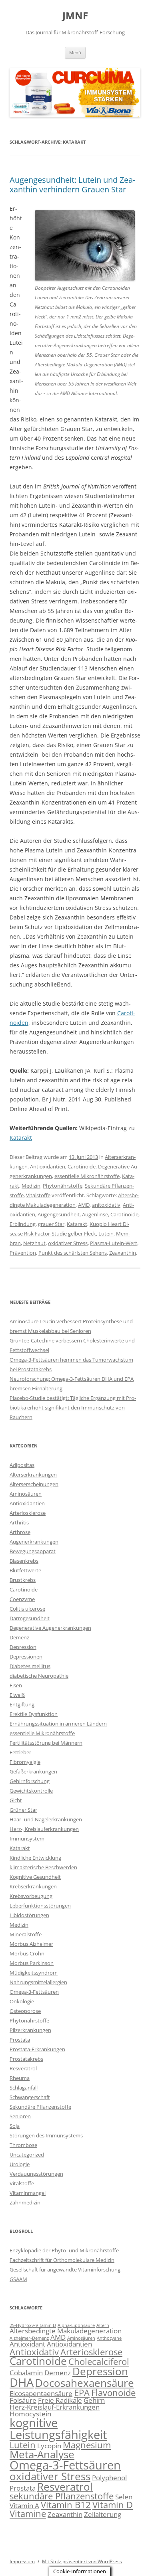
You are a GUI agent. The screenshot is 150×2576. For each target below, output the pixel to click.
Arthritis (19, 1522)
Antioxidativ (34, 2352)
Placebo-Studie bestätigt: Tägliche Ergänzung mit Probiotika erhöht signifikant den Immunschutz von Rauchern (73, 1408)
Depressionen (26, 1657)
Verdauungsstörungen (36, 2174)
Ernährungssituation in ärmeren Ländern (58, 1724)
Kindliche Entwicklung (35, 1858)
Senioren (20, 2116)
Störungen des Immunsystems (46, 2135)
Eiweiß (17, 1695)
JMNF (75, 16)
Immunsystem (27, 1839)
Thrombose (23, 2145)
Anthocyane (109, 2338)
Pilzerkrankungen (30, 2030)
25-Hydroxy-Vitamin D (33, 2325)
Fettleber (20, 1752)
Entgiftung (22, 1704)
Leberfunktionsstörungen (40, 1906)
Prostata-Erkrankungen (37, 2049)
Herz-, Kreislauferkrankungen (44, 1829)
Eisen (16, 1685)
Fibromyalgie (25, 1762)
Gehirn (94, 2400)
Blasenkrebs (24, 1561)
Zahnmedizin (25, 2202)
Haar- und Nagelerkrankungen (46, 1819)
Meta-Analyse (42, 2454)
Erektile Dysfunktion (34, 1714)
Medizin (31, 1186)
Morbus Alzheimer (31, 1944)
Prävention (23, 1253)
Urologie (20, 2164)
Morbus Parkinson (32, 1963)
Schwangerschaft (30, 2097)
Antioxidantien (48, 1166)
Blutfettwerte (25, 1570)
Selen (124, 2497)
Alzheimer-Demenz (29, 2338)
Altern (103, 2325)
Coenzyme (22, 1599)
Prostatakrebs (26, 2059)
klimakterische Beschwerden (43, 1867)
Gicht (16, 1800)
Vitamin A (24, 2506)
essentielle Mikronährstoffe (87, 1176)
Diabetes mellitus (30, 1666)
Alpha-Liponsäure (76, 2325)
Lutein (106, 1234)
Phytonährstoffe (63, 1186)
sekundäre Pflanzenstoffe (62, 2496)
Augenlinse (95, 1214)
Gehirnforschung (30, 1781)
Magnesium (87, 2445)
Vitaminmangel (28, 2193)
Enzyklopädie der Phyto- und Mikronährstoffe (64, 2250)
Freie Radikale (60, 2400)
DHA (22, 2382)
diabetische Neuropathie (39, 1676)
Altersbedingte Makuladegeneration (66, 2331)
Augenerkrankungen (34, 1542)
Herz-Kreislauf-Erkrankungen (55, 2407)
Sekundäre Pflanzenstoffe (40, 2107)
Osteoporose (25, 2011)
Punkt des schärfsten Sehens (73, 1253)
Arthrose (20, 1532)
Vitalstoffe (38, 1195)
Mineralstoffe (26, 1934)
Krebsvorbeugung (31, 1896)
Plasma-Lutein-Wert (114, 1243)
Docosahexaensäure (85, 2383)
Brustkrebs (23, 1580)
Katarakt (21, 1138)
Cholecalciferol (99, 2361)
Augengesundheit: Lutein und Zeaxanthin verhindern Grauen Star (72, 185)
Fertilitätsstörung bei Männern (46, 1743)
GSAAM (18, 2279)
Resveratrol (23, 2068)
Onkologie (22, 2001)
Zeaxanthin (123, 1253)
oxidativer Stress (68, 1243)
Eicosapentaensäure (41, 2393)
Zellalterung (103, 2514)
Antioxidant (27, 2344)
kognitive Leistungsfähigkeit (58, 2429)
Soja (15, 2126)
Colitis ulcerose (27, 1609)
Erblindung (23, 1224)
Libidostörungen (29, 1915)
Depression (23, 1647)
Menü (75, 52)
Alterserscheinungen (34, 1484)
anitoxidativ (106, 1205)
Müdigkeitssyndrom (34, 1973)
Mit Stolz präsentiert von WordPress (82, 2561)
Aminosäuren (26, 1494)
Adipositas (22, 1465)
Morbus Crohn (27, 1953)
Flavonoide (113, 2393)
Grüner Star (23, 1810)
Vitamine (28, 2514)
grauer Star (51, 1224)
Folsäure (23, 2400)
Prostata (20, 2040)
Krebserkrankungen (33, 1886)
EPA (82, 2393)
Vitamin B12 (66, 2505)
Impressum (22, 2561)
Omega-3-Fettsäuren (34, 1992)
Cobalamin (26, 2373)
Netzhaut (34, 1243)
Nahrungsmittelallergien (38, 1982)
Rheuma (20, 2078)
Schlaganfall (24, 2088)
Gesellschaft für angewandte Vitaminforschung (65, 2270)
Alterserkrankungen (33, 1475)
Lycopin (49, 2446)
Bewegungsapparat (33, 1551)
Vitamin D (113, 2505)
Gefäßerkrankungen (33, 1771)
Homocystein (30, 2414)
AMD (84, 1205)
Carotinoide (82, 1166)
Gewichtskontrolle (31, 1791)
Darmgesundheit (30, 1618)
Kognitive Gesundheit (35, 1877)
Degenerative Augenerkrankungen (50, 1628)
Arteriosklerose (28, 1513)
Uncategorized (27, 2155)
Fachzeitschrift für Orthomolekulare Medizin (62, 2260)
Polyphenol (109, 2478)
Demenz (19, 1637)
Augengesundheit (59, 1214)
